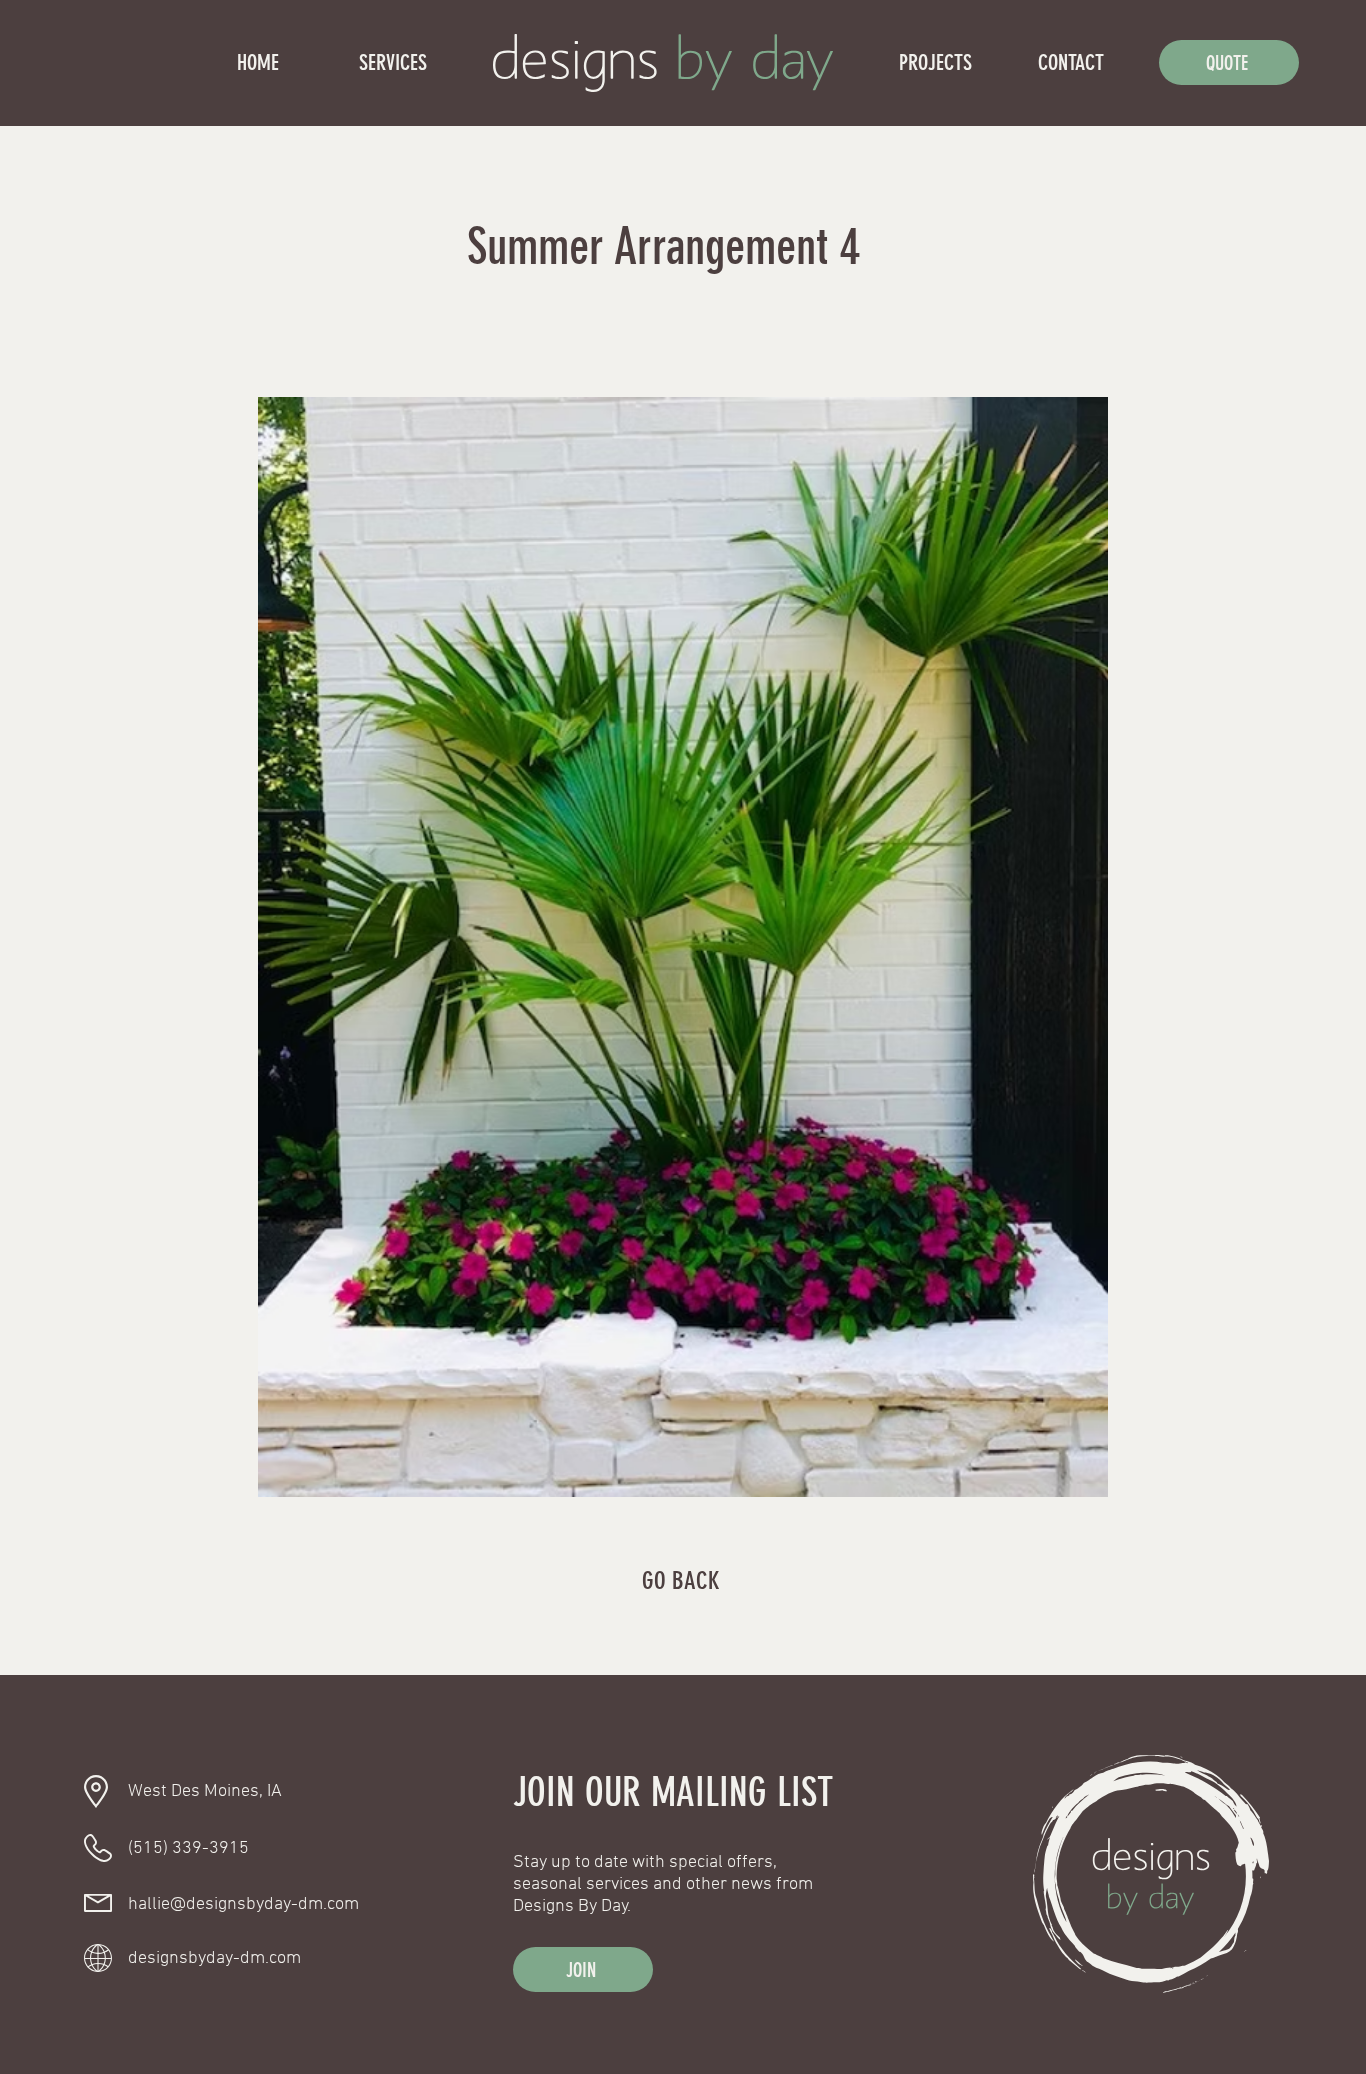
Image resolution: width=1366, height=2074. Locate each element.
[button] (583, 1969)
